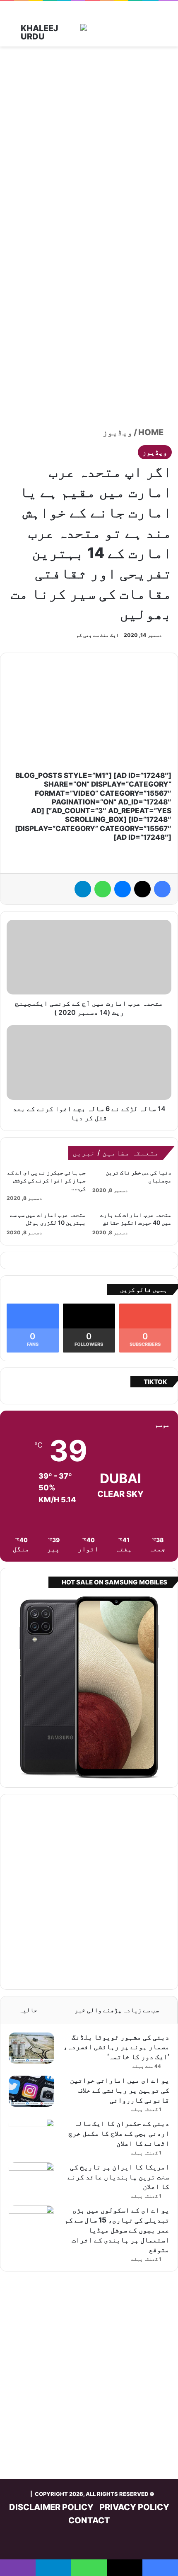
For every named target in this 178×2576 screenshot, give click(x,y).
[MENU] (161, 35)
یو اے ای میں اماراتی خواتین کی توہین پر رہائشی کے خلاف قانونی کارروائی (120, 2090)
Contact (89, 2520)
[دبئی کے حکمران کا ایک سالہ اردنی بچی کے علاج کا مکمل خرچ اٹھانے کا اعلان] (31, 2134)
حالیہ (28, 2010)
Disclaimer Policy (51, 2507)
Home (152, 432)
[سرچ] (17, 35)
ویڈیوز (118, 432)
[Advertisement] (89, 144)
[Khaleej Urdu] (54, 32)
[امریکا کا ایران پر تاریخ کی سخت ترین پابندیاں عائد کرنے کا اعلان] (31, 2178)
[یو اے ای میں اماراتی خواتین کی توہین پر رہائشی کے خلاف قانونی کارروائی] (31, 2091)
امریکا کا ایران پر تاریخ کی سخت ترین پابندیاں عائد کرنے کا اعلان (118, 2177)
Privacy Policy (134, 2507)
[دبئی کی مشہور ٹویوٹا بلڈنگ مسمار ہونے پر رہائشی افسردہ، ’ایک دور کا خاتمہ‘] (31, 2048)
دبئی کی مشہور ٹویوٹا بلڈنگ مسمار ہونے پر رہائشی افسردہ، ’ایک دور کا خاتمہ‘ (116, 2047)
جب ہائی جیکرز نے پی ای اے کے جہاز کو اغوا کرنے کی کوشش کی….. (47, 1180)
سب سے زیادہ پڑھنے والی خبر (117, 2010)
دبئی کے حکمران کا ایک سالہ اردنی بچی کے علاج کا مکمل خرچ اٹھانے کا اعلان (119, 2133)
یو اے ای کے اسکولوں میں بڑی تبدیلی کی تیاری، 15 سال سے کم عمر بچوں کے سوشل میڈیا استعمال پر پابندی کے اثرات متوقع (117, 2230)
